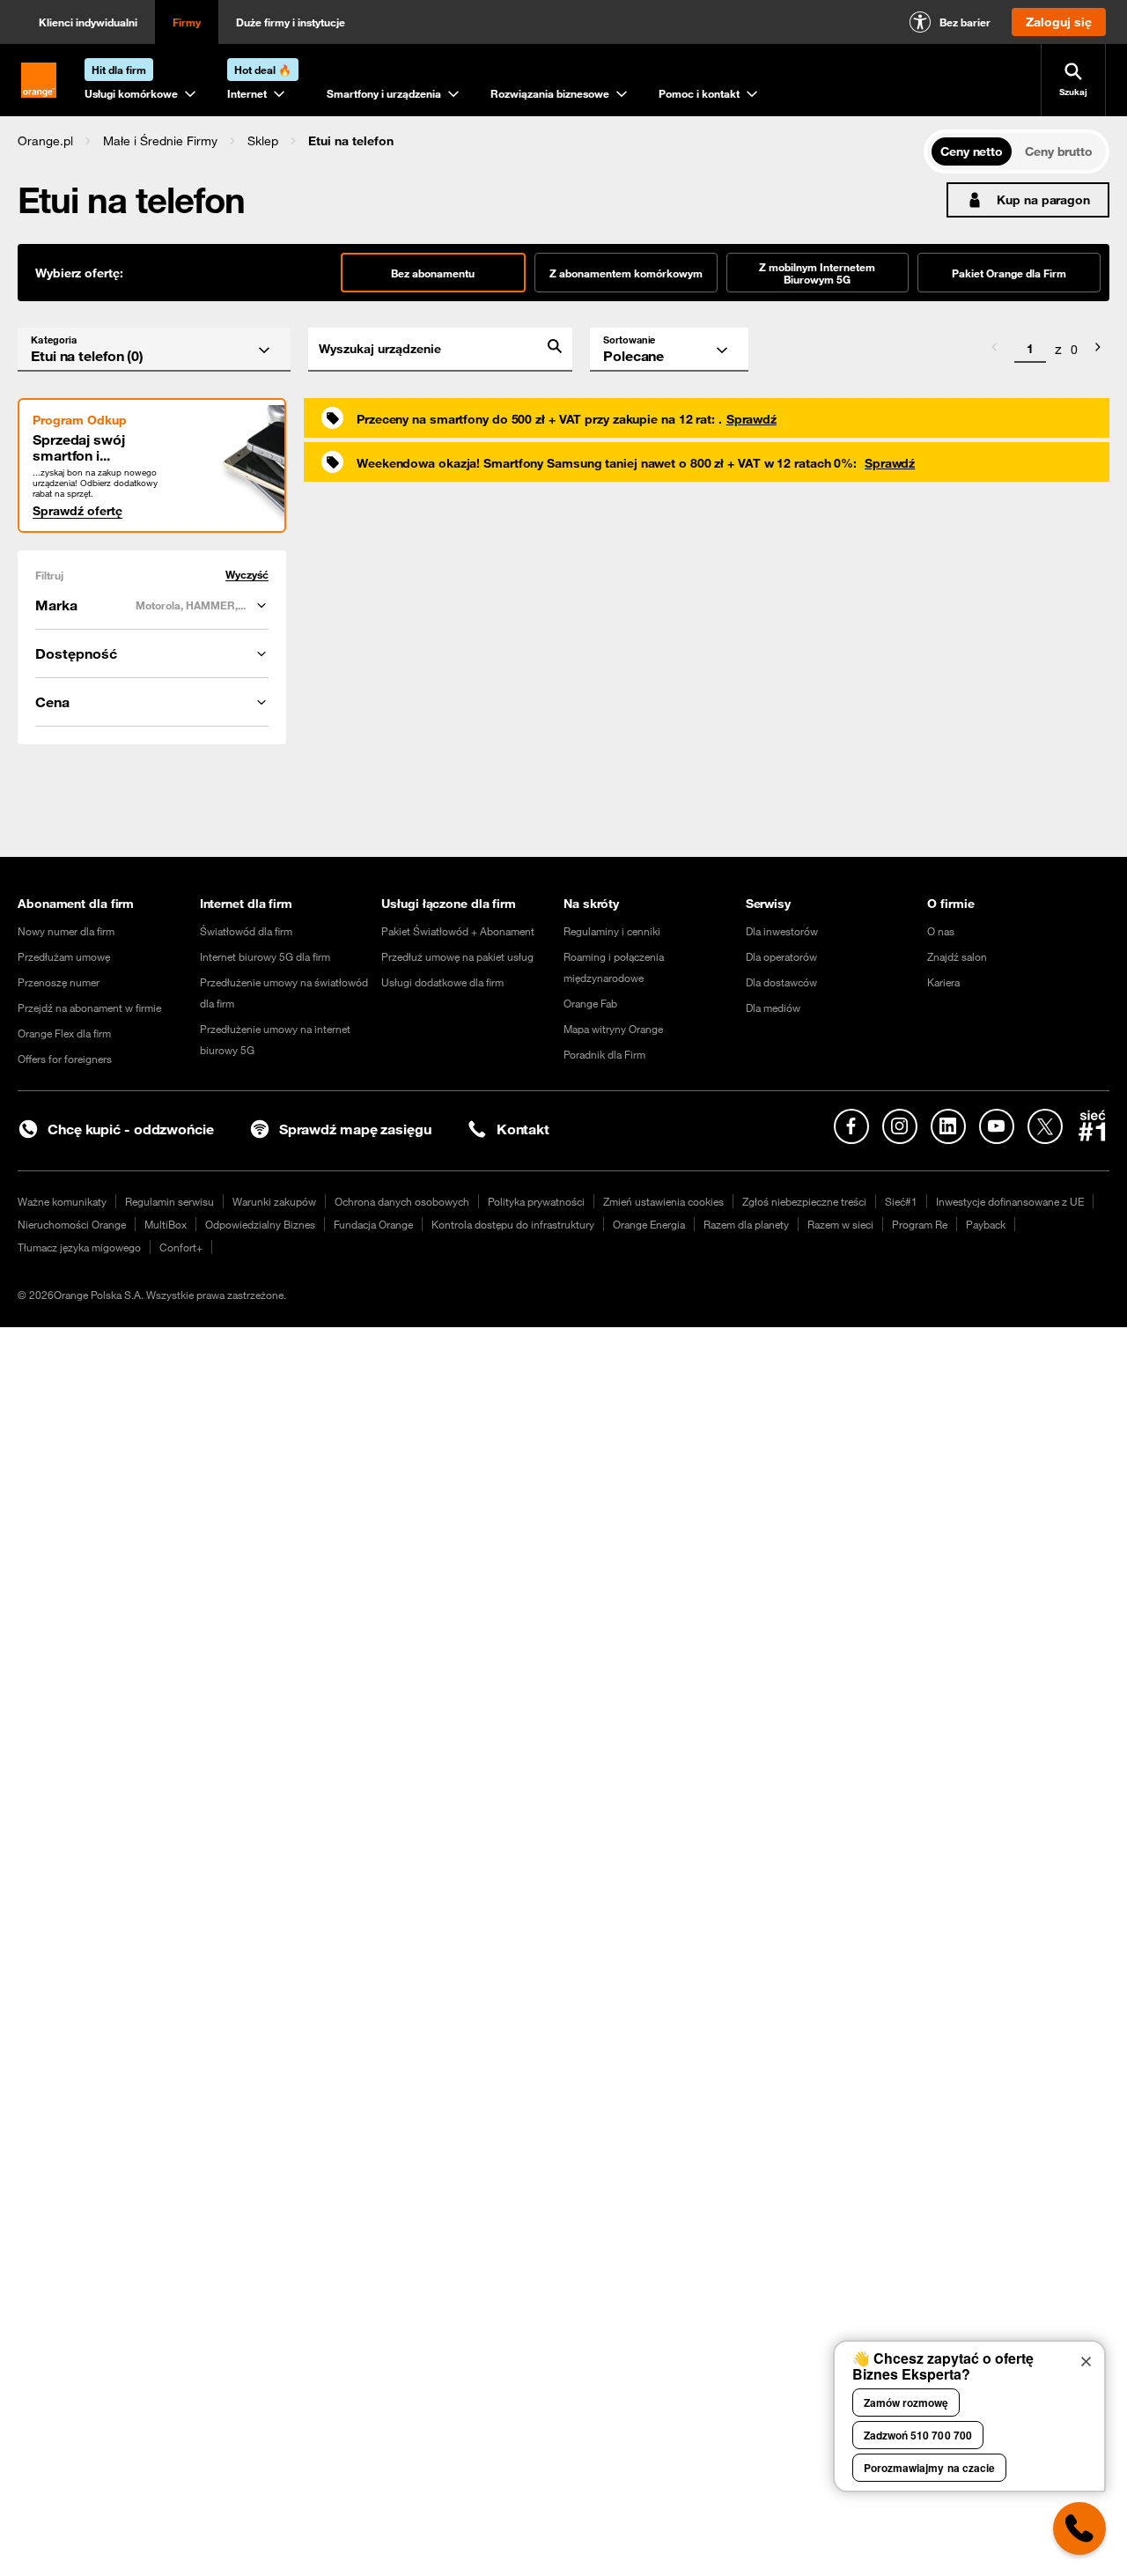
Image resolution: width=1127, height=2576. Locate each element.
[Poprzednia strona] (994, 350)
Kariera (943, 982)
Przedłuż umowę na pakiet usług (457, 956)
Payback (986, 1224)
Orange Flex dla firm (64, 1033)
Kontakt (523, 1129)
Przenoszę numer (59, 982)
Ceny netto (972, 151)
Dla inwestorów (782, 931)
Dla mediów (773, 1008)
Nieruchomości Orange (72, 1224)
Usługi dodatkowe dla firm (442, 982)
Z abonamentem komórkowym (626, 273)
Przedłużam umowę (64, 956)
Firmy (187, 22)
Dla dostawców (781, 982)
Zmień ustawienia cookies (663, 1201)
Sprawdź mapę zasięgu (355, 1129)
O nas (941, 931)
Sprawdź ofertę (77, 511)
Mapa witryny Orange (613, 1029)
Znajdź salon (957, 956)
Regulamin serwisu (169, 1201)
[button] (45, 141)
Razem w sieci (840, 1224)
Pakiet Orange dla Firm (1009, 273)
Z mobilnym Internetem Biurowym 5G (817, 273)
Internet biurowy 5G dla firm (265, 956)
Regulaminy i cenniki (612, 931)
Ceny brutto (1059, 151)
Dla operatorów (781, 956)
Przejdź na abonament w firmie (89, 1008)
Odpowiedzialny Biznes (260, 1224)
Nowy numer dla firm (66, 931)
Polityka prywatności (536, 1201)
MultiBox (166, 1224)
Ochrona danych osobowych (402, 1201)
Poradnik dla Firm (604, 1054)
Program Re (920, 1224)
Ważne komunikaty (62, 1201)
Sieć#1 (901, 1201)
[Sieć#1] (1093, 1126)
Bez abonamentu (433, 273)
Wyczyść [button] (247, 575)
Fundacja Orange (373, 1224)
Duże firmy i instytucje (291, 22)
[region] (471, 140)
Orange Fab (590, 1003)
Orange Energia (649, 1224)
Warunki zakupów (274, 1201)
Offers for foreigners (65, 1059)
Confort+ (181, 1247)
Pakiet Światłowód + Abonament (458, 931)
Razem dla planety (746, 1224)
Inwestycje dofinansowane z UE (1010, 1201)
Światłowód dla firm (246, 931)
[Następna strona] (1098, 350)
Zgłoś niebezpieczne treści (804, 1201)
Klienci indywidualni (88, 22)
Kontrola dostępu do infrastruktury (513, 1224)
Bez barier (965, 22)
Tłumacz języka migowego (79, 1247)
